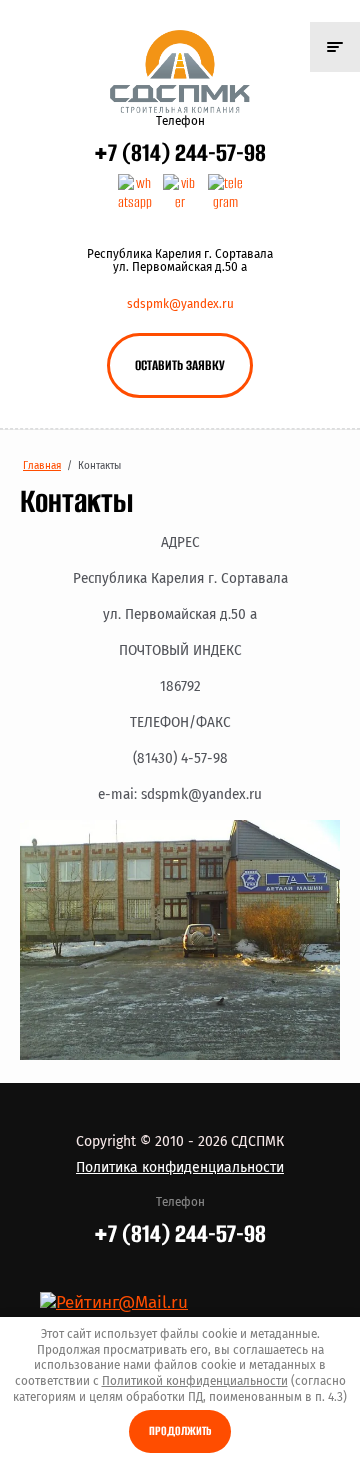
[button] (180, 365)
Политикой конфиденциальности (195, 1381)
